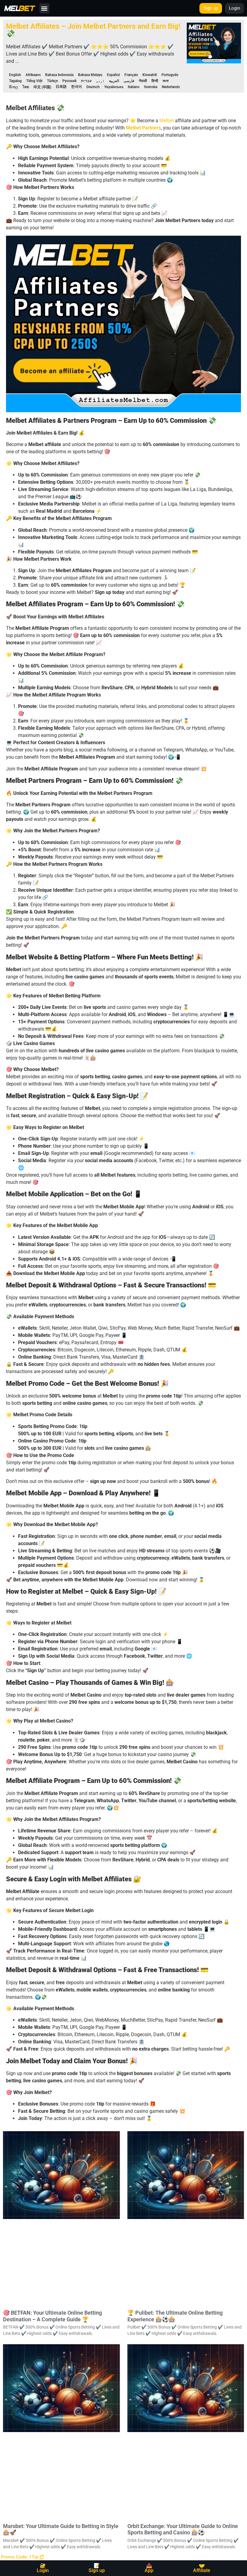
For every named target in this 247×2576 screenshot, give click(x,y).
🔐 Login (43, 2568)
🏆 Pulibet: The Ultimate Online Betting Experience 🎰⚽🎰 (175, 2316)
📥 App (149, 2568)
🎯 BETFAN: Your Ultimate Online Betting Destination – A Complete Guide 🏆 (52, 2316)
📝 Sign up (97, 2568)
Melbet (167, 121)
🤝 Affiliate (202, 2568)
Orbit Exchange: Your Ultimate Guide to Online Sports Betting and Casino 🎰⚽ (183, 2529)
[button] (44, 8)
